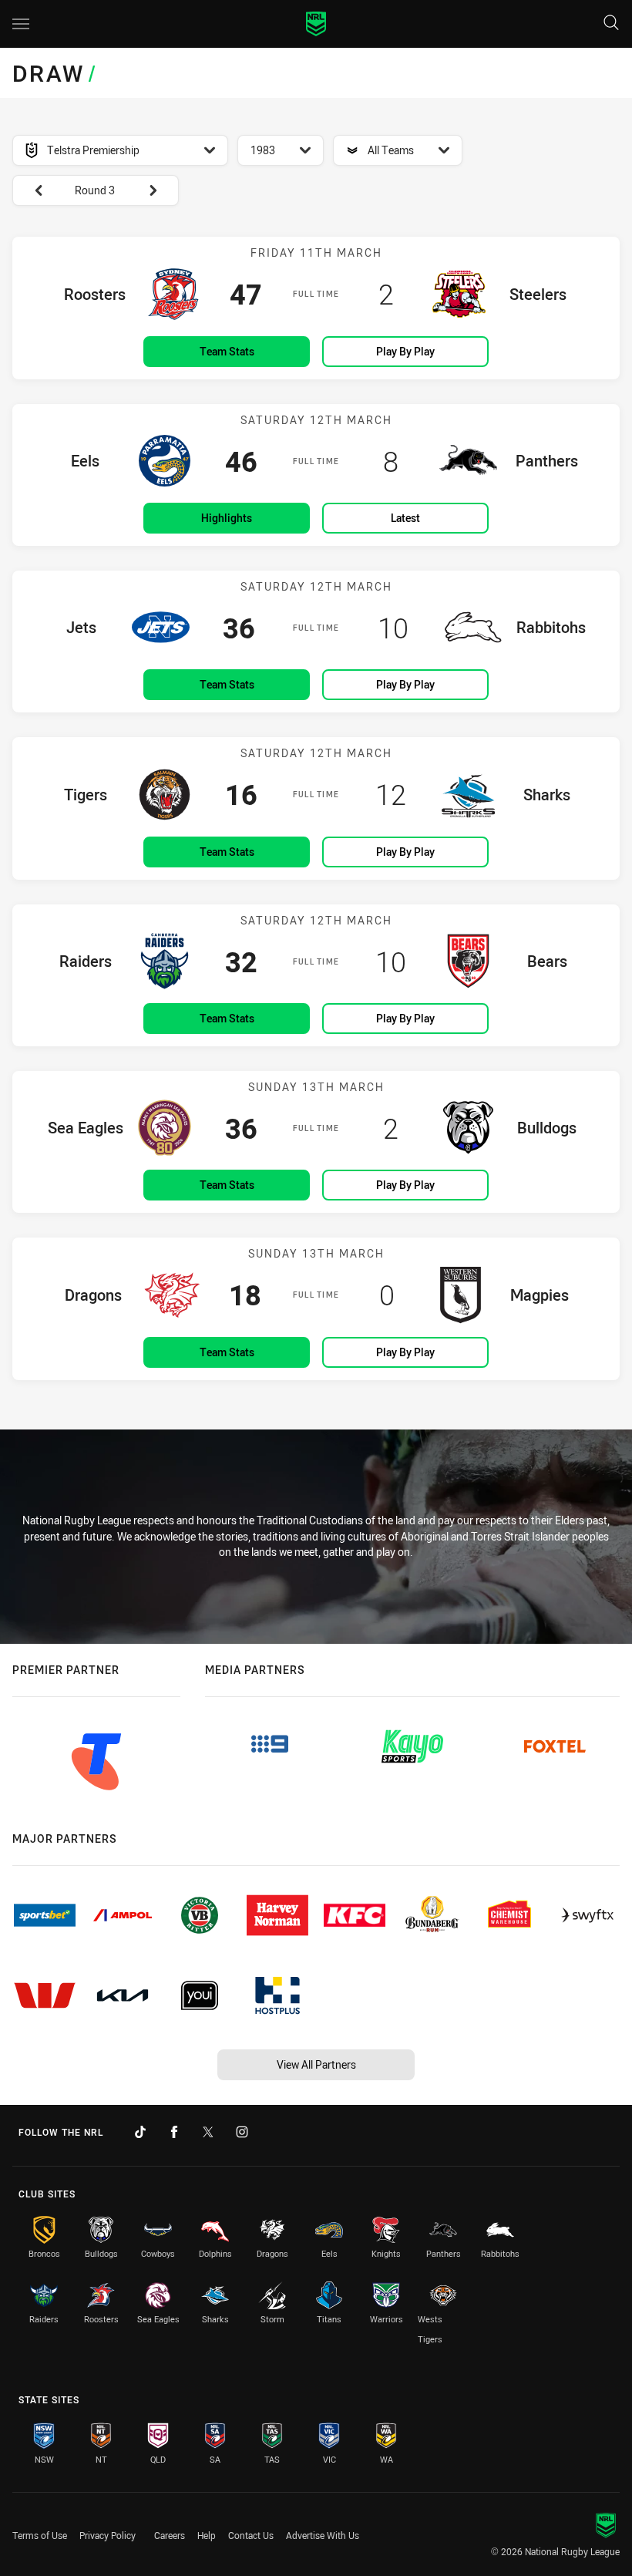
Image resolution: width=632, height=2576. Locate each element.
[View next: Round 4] (160, 190)
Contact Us (251, 2535)
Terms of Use (40, 2535)
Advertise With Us (323, 2535)
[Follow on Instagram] (242, 2132)
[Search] (611, 24)
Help (207, 2535)
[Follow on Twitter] (208, 2132)
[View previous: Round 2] (31, 190)
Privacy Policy (108, 2535)
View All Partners (316, 2064)
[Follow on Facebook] (174, 2132)
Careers (170, 2535)
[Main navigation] (21, 24)
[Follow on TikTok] (140, 2132)
